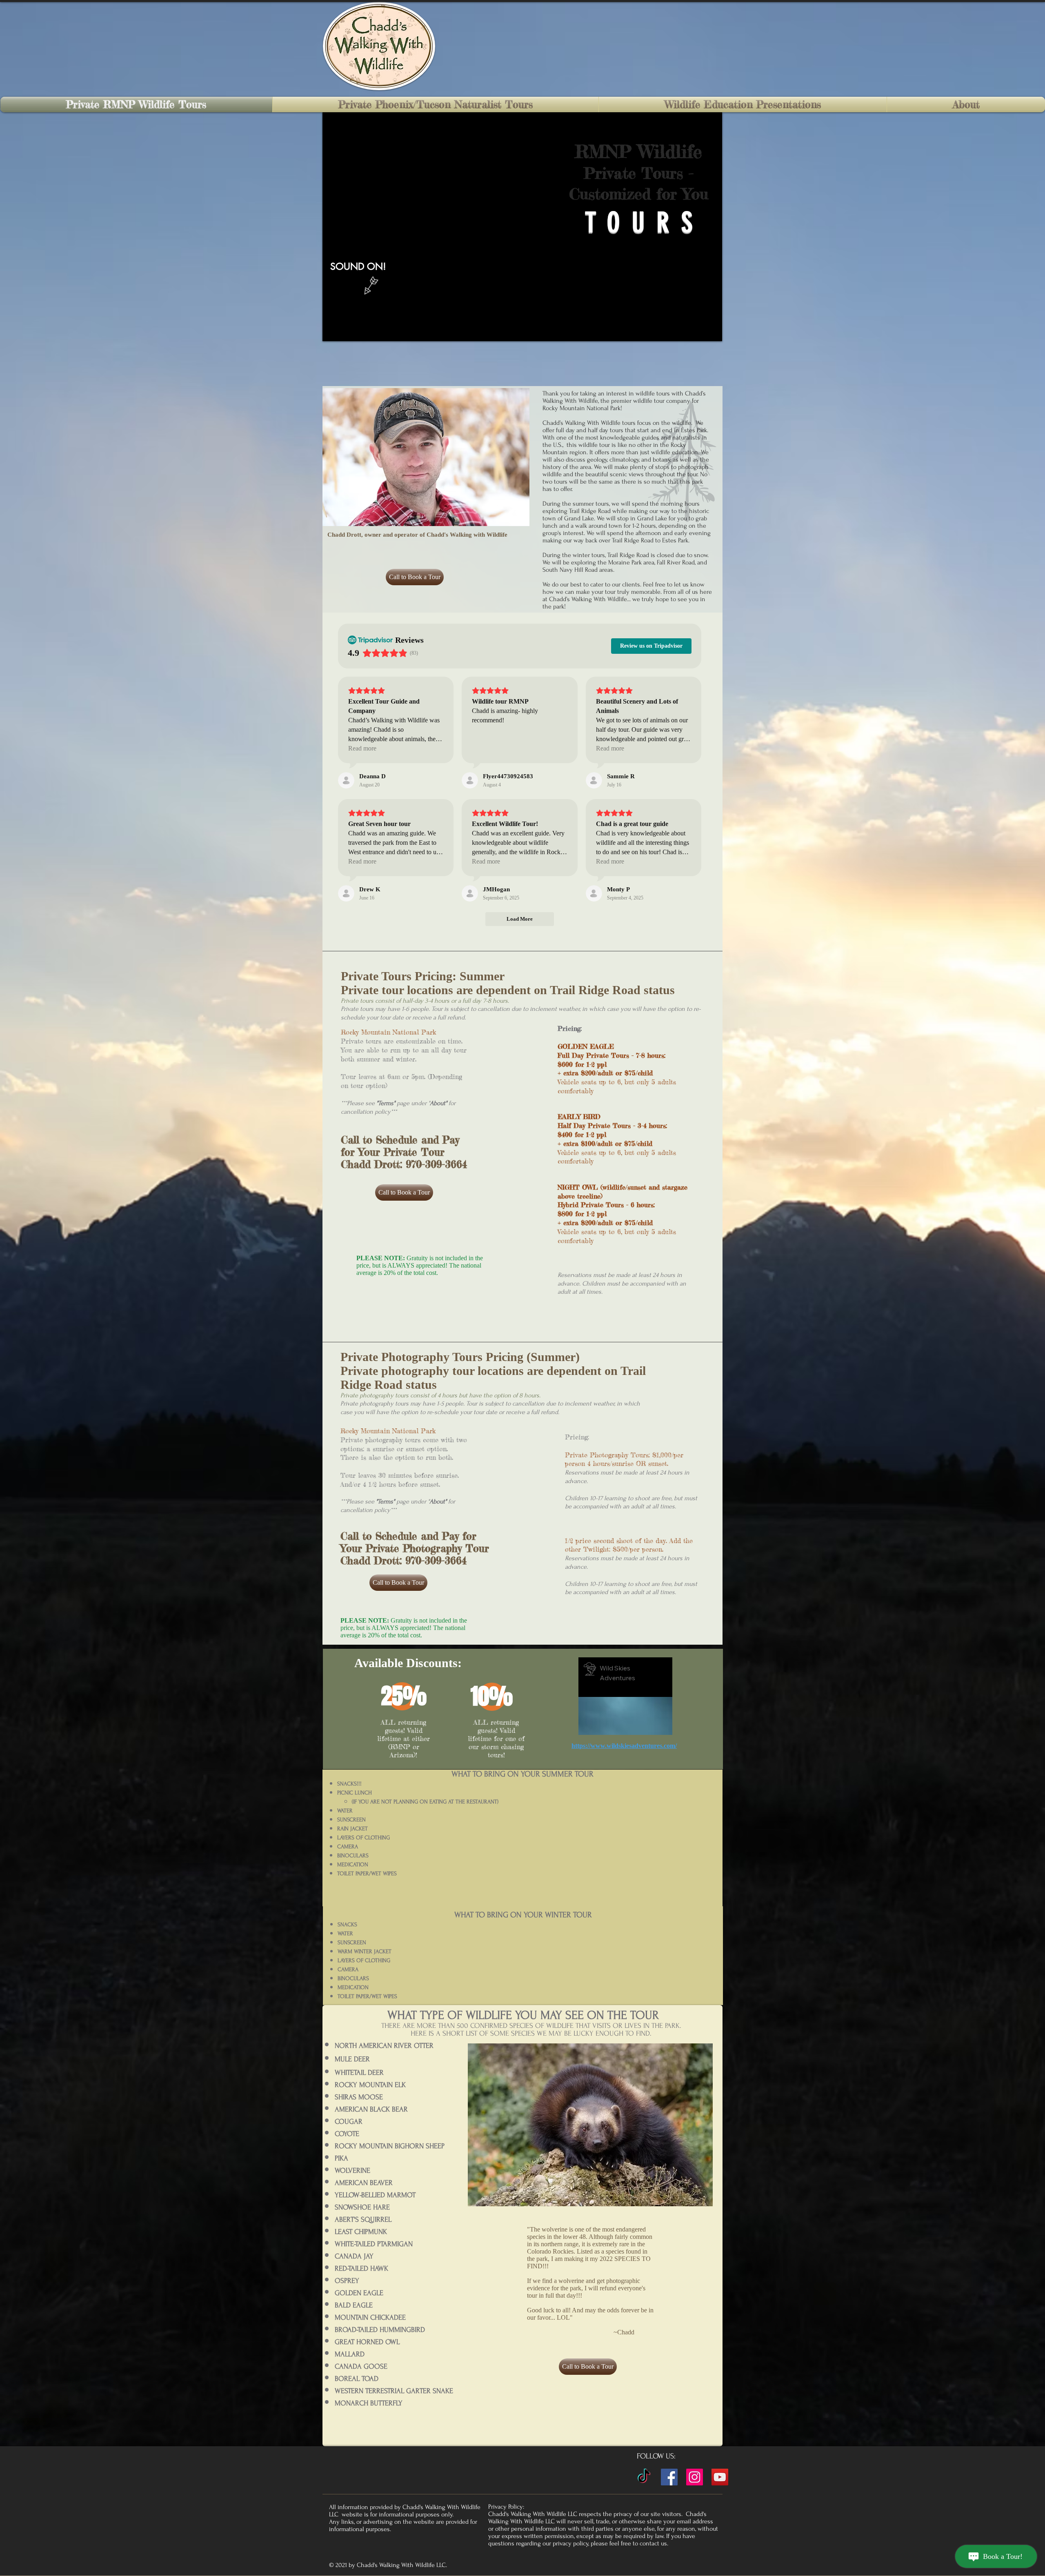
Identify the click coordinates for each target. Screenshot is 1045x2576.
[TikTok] (644, 2477)
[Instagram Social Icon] (695, 2477)
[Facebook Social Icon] (669, 2477)
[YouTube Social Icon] (720, 2477)
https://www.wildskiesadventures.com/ (624, 1746)
